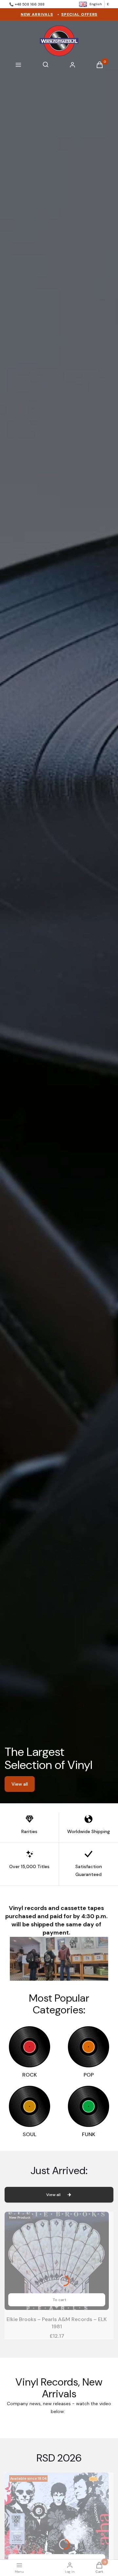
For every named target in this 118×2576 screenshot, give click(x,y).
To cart (59, 2300)
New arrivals (37, 14)
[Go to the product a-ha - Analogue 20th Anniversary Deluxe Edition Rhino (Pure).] (57, 2522)
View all (20, 1784)
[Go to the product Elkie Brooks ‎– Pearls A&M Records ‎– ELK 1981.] (57, 2261)
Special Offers (79, 14)
